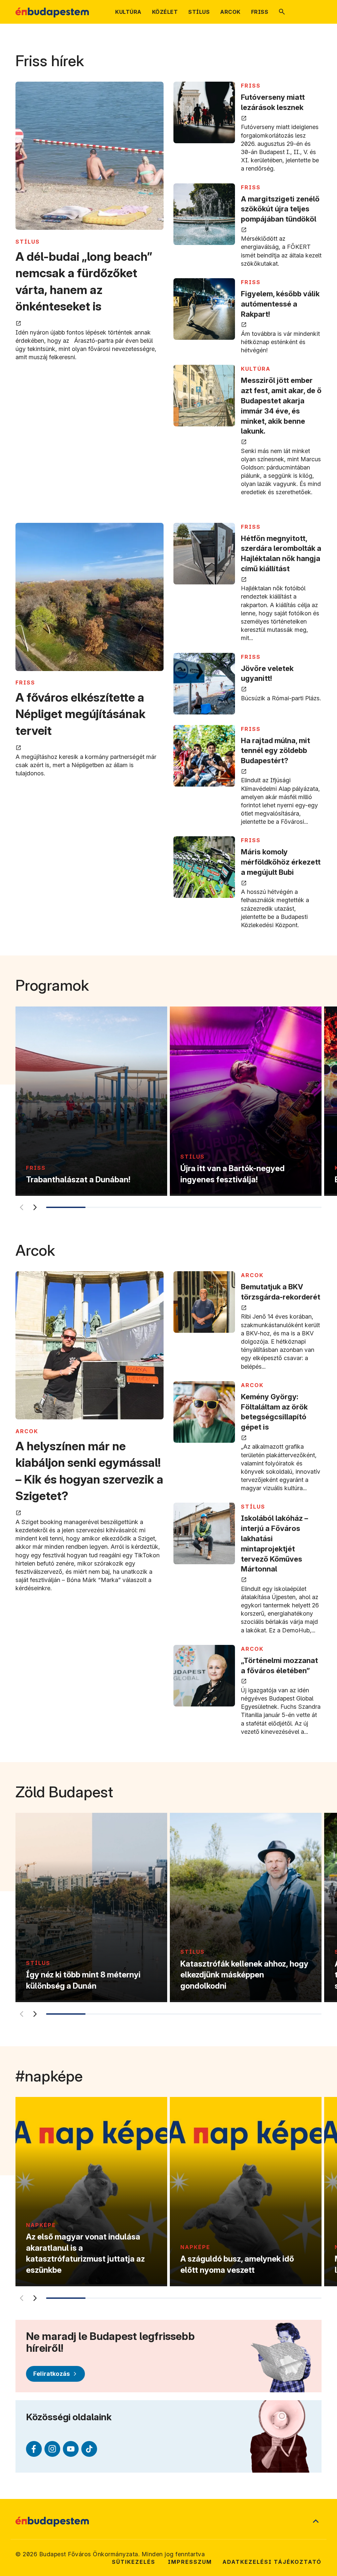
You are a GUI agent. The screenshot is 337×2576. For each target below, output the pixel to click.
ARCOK (27, 1431)
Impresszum (190, 2562)
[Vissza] (21, 1207)
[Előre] (35, 1207)
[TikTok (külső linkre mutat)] (89, 2449)
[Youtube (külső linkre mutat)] (71, 2449)
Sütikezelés (134, 2562)
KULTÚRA (256, 369)
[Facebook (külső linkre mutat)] (34, 2449)
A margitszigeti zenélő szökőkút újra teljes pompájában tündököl (280, 209)
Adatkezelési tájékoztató (272, 2562)
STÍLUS (28, 242)
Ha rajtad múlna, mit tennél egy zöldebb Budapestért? (275, 751)
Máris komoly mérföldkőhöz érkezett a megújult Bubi (281, 862)
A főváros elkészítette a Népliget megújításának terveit (80, 714)
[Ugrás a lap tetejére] (316, 2522)
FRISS (251, 86)
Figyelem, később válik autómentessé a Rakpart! (280, 304)
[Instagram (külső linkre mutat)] (52, 2449)
